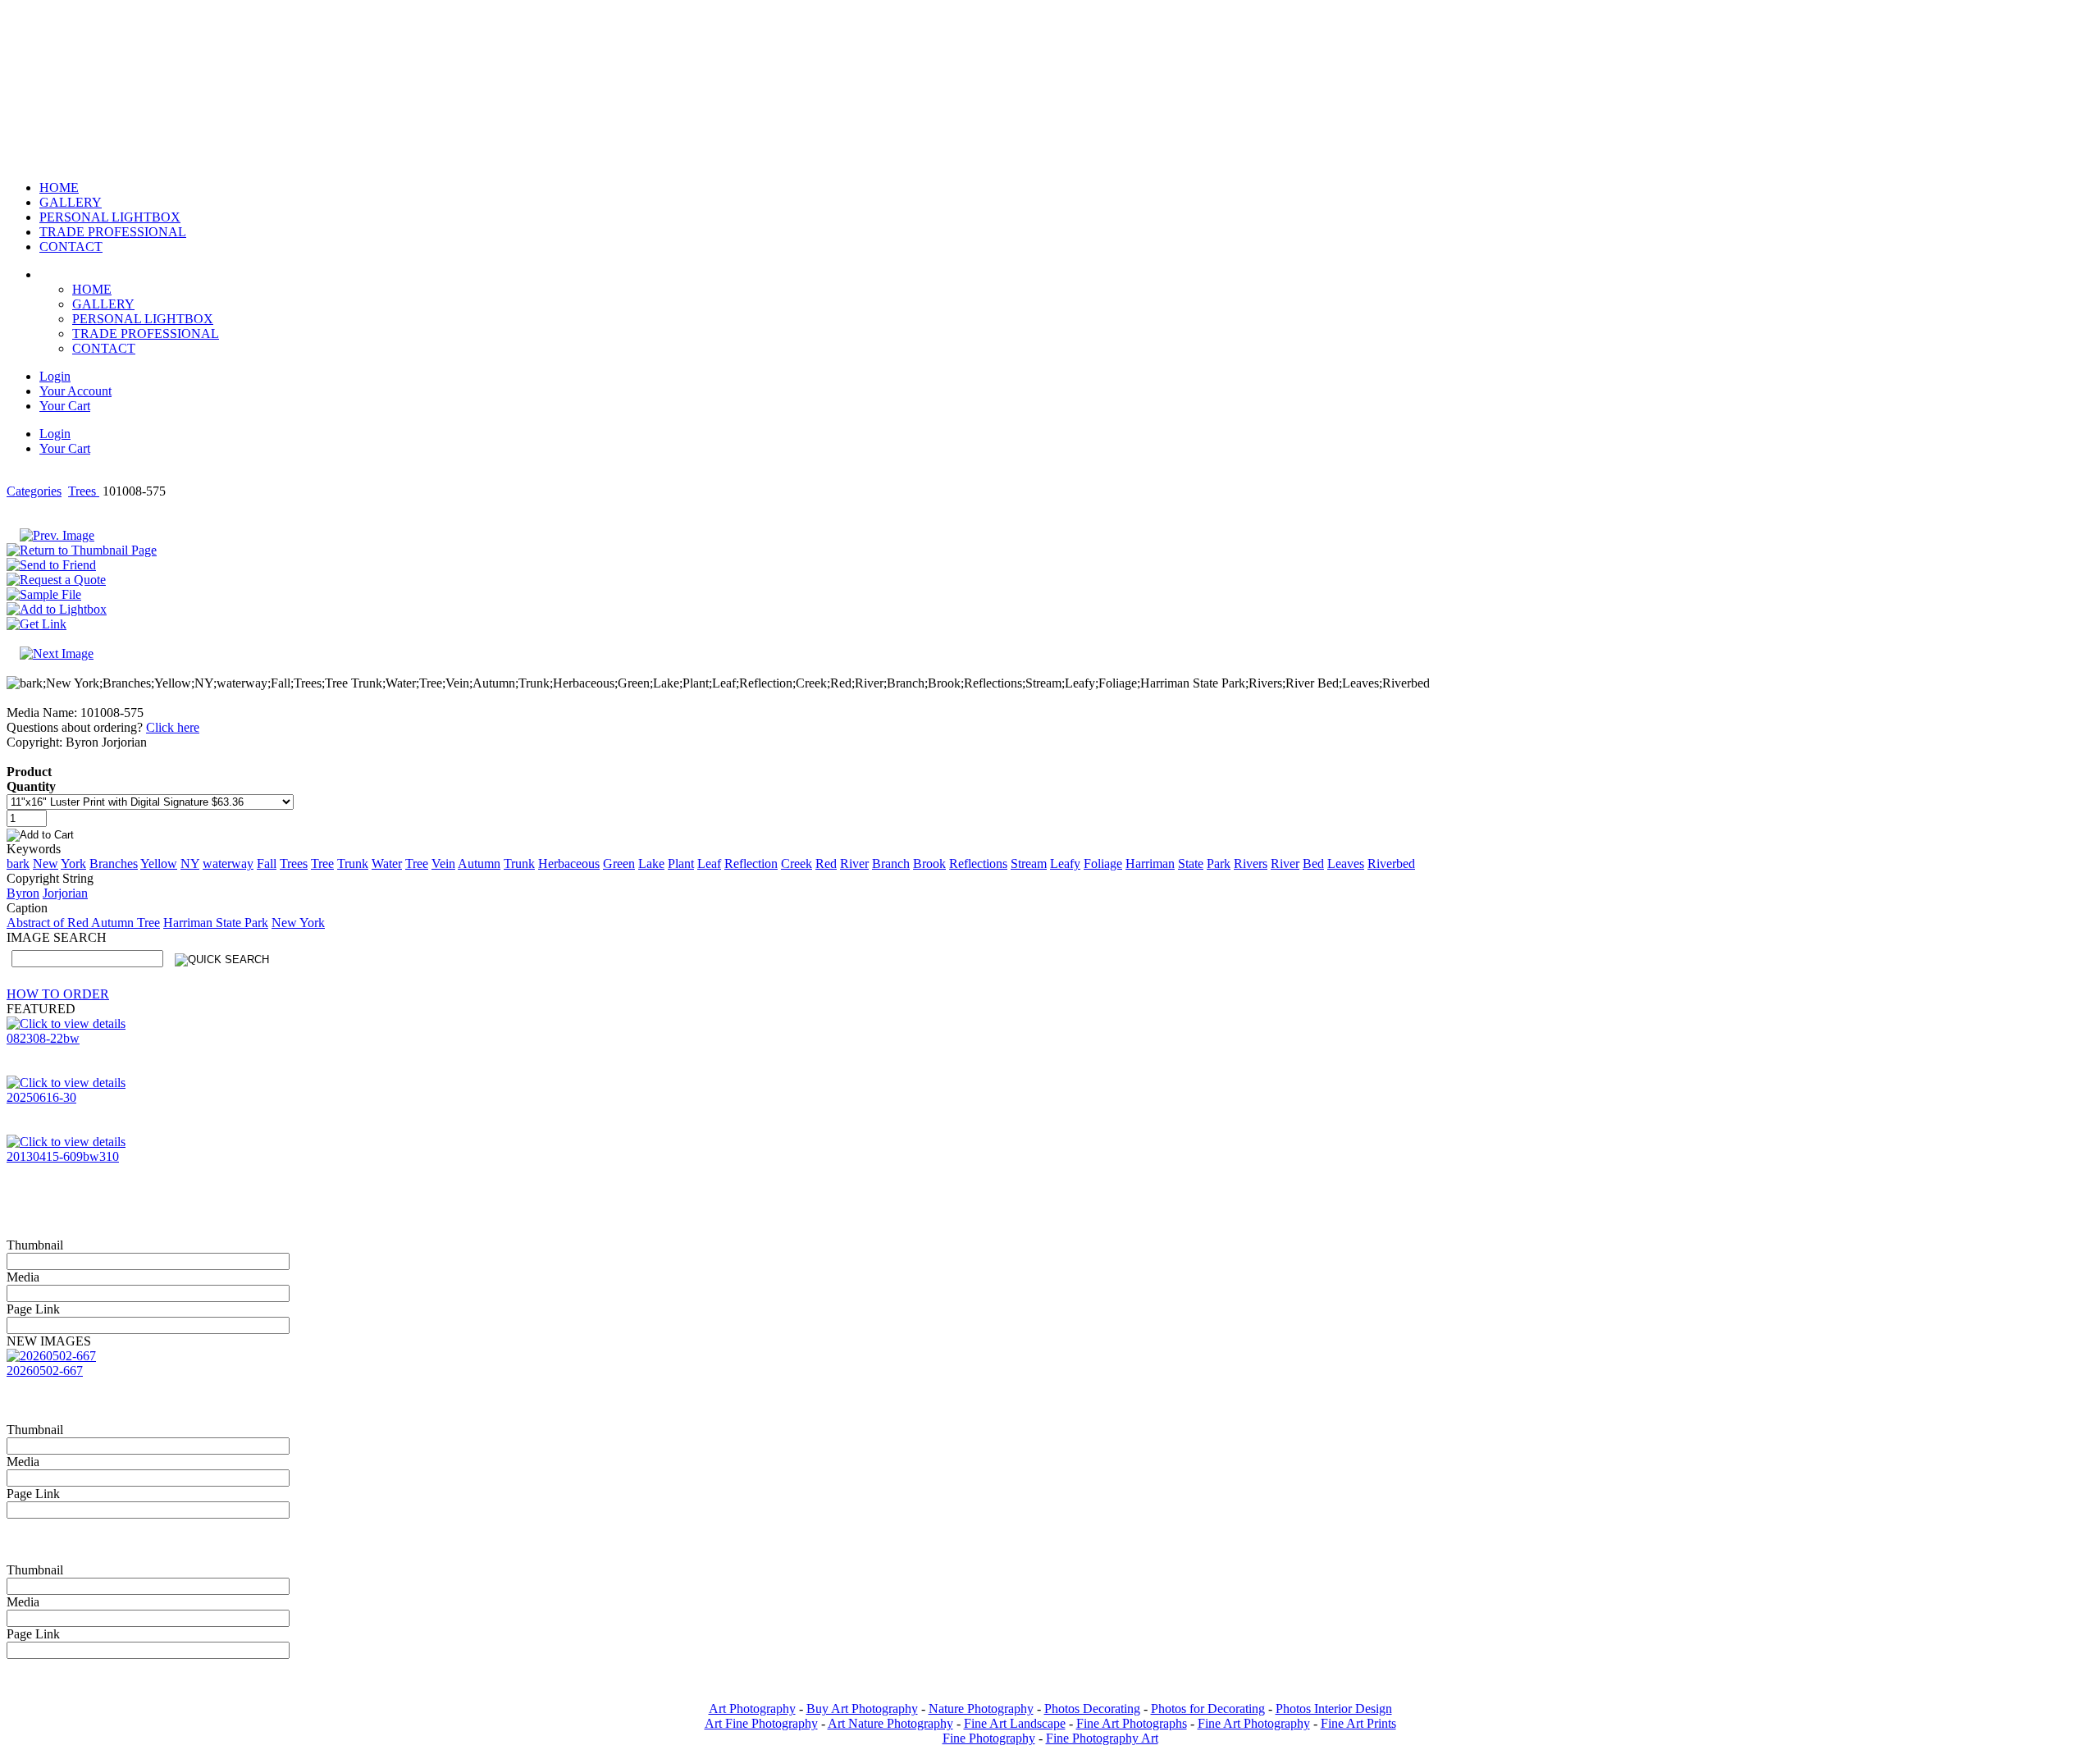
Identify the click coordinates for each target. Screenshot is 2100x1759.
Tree (322, 864)
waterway (228, 864)
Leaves (1346, 864)
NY (190, 864)
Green (619, 864)
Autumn (479, 864)
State (1191, 864)
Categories (34, 491)
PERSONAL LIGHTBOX (143, 319)
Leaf (709, 864)
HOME (92, 289)
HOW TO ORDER (58, 994)
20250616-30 (41, 1097)
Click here (173, 727)
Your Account (75, 391)
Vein (443, 864)
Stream (1029, 864)
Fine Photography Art (1102, 1738)
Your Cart (65, 406)
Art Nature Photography (890, 1723)
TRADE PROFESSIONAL (146, 334)
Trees (84, 491)
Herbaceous (569, 864)
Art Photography (752, 1709)
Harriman (1150, 864)
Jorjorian (65, 893)
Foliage (1103, 864)
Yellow (159, 864)
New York (298, 923)
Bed (1313, 864)
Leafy (1065, 864)
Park (1219, 864)
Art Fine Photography (761, 1723)
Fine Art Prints (1358, 1723)
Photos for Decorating (1208, 1709)
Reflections (978, 864)
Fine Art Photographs (1132, 1723)
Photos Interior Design (1334, 1709)
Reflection (751, 864)
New (46, 864)
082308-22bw (43, 1038)
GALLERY (103, 304)
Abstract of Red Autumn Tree (83, 923)
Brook (929, 864)
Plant (681, 864)
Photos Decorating (1092, 1709)
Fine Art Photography (1254, 1723)
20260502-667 (45, 1371)
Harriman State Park (216, 923)
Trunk (353, 864)
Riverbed (1391, 864)
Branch (891, 864)
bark (18, 864)
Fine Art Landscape (1015, 1723)
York (73, 864)
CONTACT (104, 348)
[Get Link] (37, 624)
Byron (23, 893)
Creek (797, 864)
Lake (651, 864)
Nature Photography (981, 1709)
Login (55, 376)
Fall (267, 864)
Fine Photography (989, 1738)
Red (826, 864)
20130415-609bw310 (63, 1156)
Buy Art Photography (862, 1709)
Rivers (1251, 864)
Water (387, 864)
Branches (114, 864)
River (854, 864)
